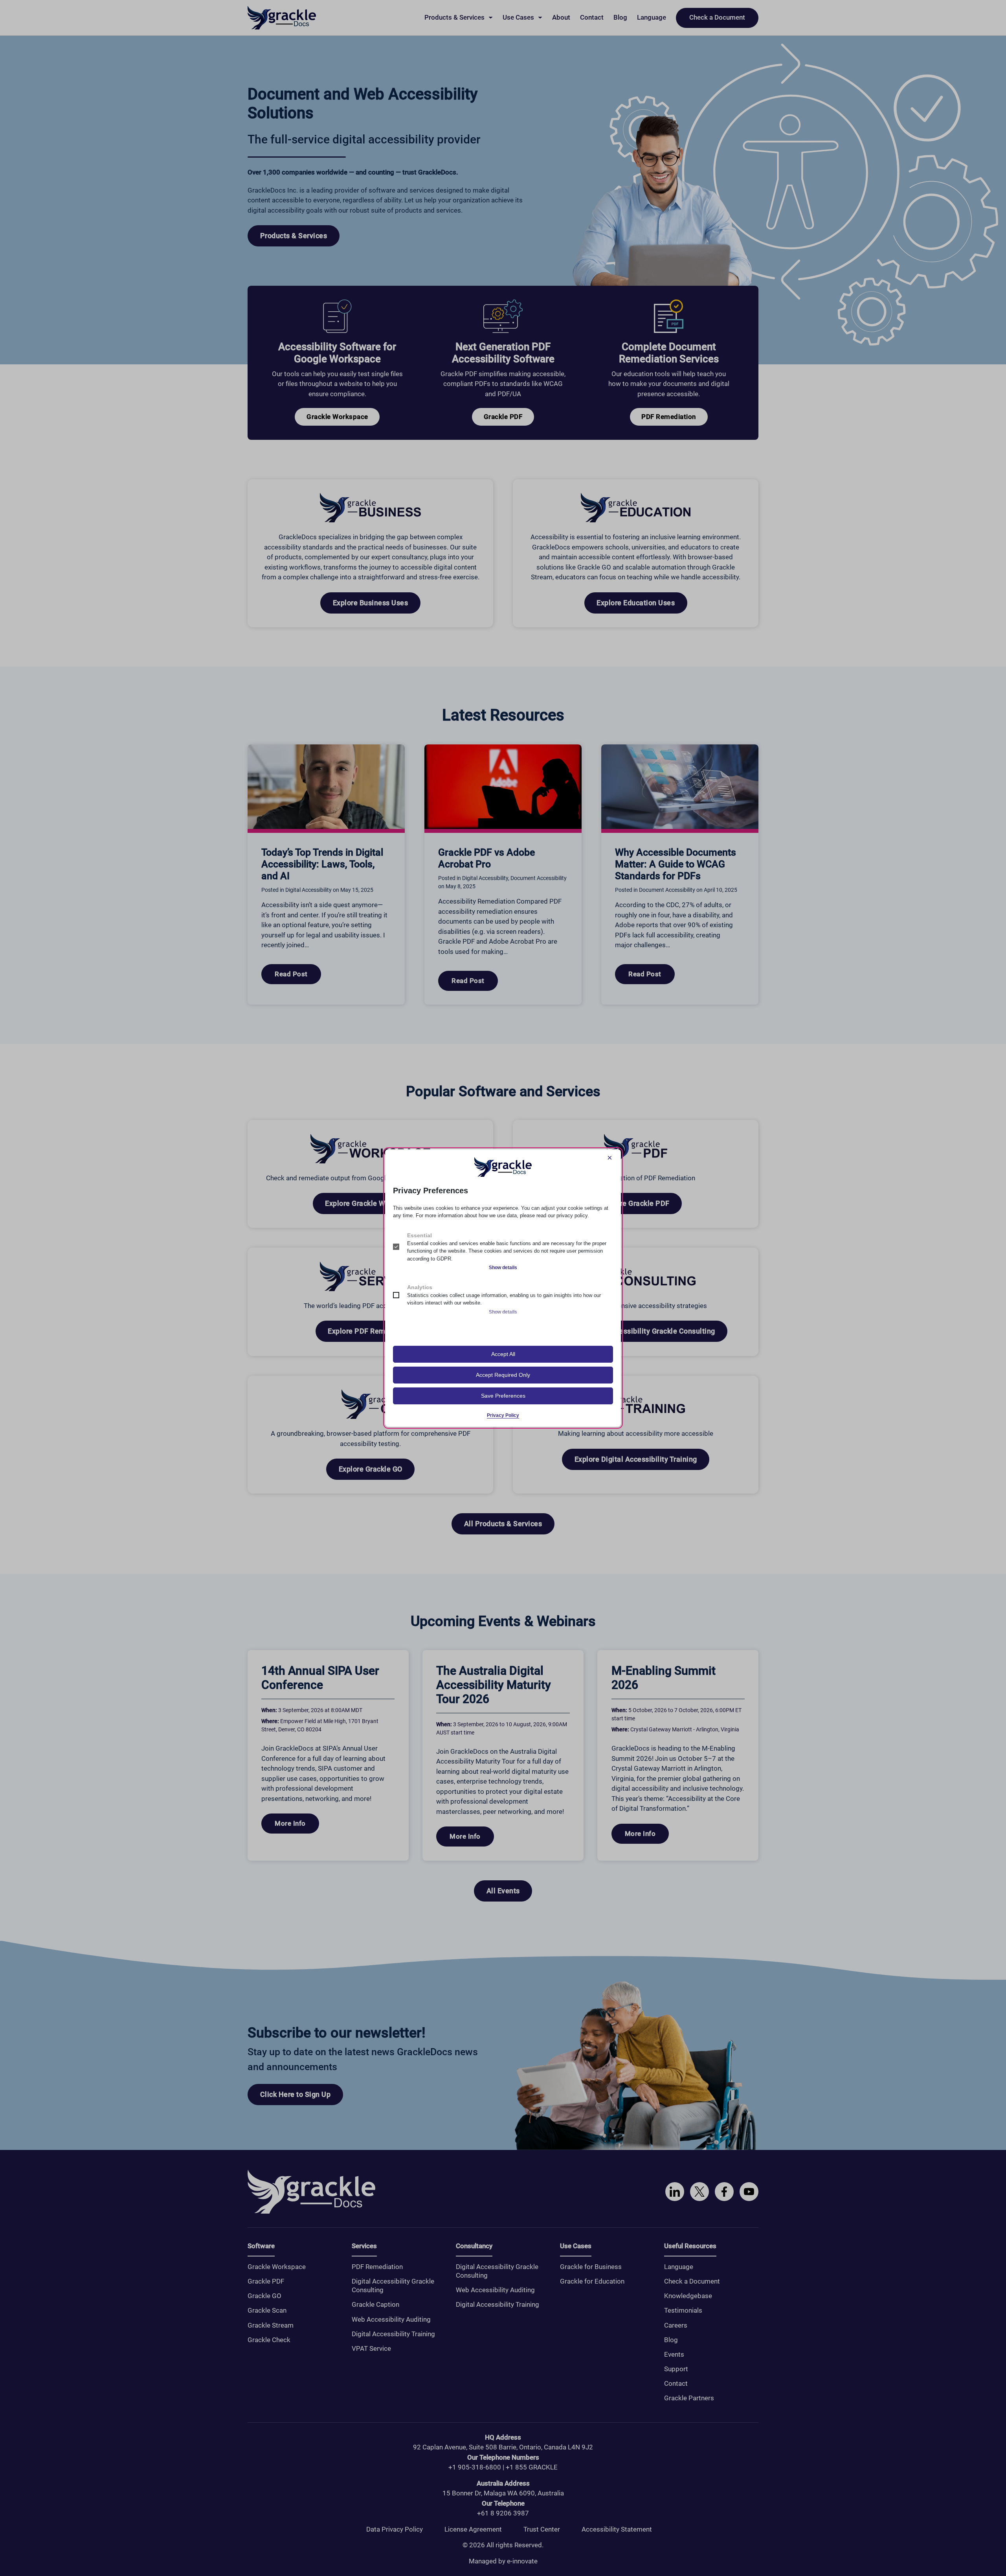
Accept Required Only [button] (503, 1375)
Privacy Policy (503, 1415)
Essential (419, 1235)
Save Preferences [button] (503, 1396)
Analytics (420, 1287)
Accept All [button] (503, 1354)
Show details (503, 1268)
